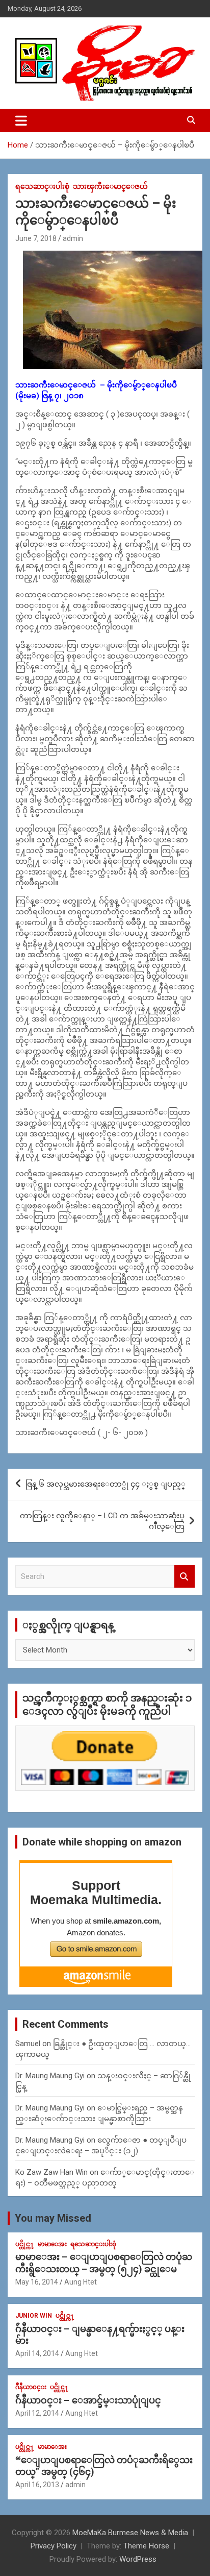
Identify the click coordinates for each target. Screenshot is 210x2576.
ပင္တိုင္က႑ (25, 2244)
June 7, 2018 (36, 238)
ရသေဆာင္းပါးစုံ (42, 186)
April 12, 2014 (37, 2413)
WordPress (138, 2559)
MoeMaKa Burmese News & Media (130, 2533)
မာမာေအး (52, 2244)
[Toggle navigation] (21, 120)
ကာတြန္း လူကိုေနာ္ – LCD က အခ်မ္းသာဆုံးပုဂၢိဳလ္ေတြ (102, 1521)
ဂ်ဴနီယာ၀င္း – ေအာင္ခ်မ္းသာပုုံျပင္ (88, 2400)
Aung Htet (81, 2282)
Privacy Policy (54, 2546)
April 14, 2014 (37, 2353)
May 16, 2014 (37, 2282)
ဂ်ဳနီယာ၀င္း (31, 2387)
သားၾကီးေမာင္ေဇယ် (110, 186)
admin (73, 238)
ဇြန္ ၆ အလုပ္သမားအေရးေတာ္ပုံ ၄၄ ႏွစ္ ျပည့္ (106, 1484)
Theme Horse (146, 2546)
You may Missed (53, 2218)
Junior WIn (34, 2316)
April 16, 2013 (37, 2485)
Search (185, 1577)
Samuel (28, 2044)
